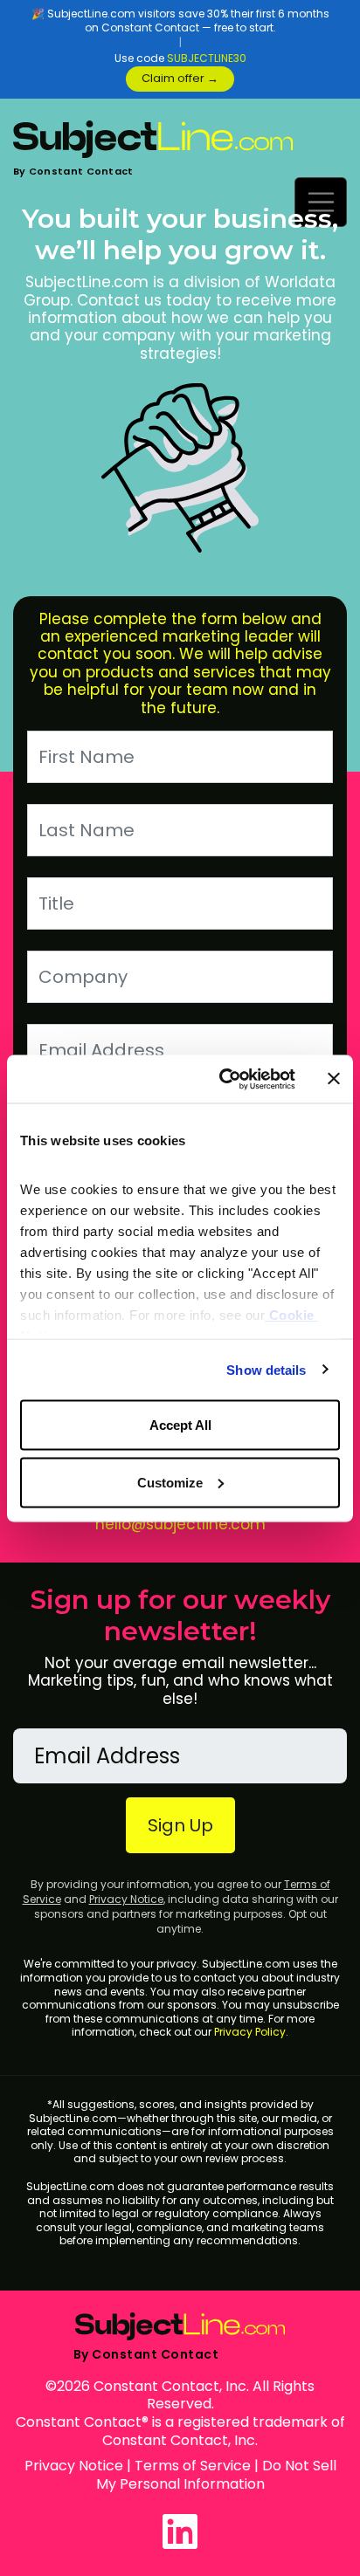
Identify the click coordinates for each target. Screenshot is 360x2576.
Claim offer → (180, 78)
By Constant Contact (73, 171)
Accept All (180, 1425)
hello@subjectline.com (180, 1524)
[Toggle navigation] (321, 202)
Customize (170, 1482)
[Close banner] (334, 1079)
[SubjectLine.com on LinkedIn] (180, 2531)
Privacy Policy (250, 2032)
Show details (266, 1369)
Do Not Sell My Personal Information (216, 2475)
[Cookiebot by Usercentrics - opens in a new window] (223, 1079)
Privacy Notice (126, 1899)
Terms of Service (193, 2466)
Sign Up (180, 1825)
